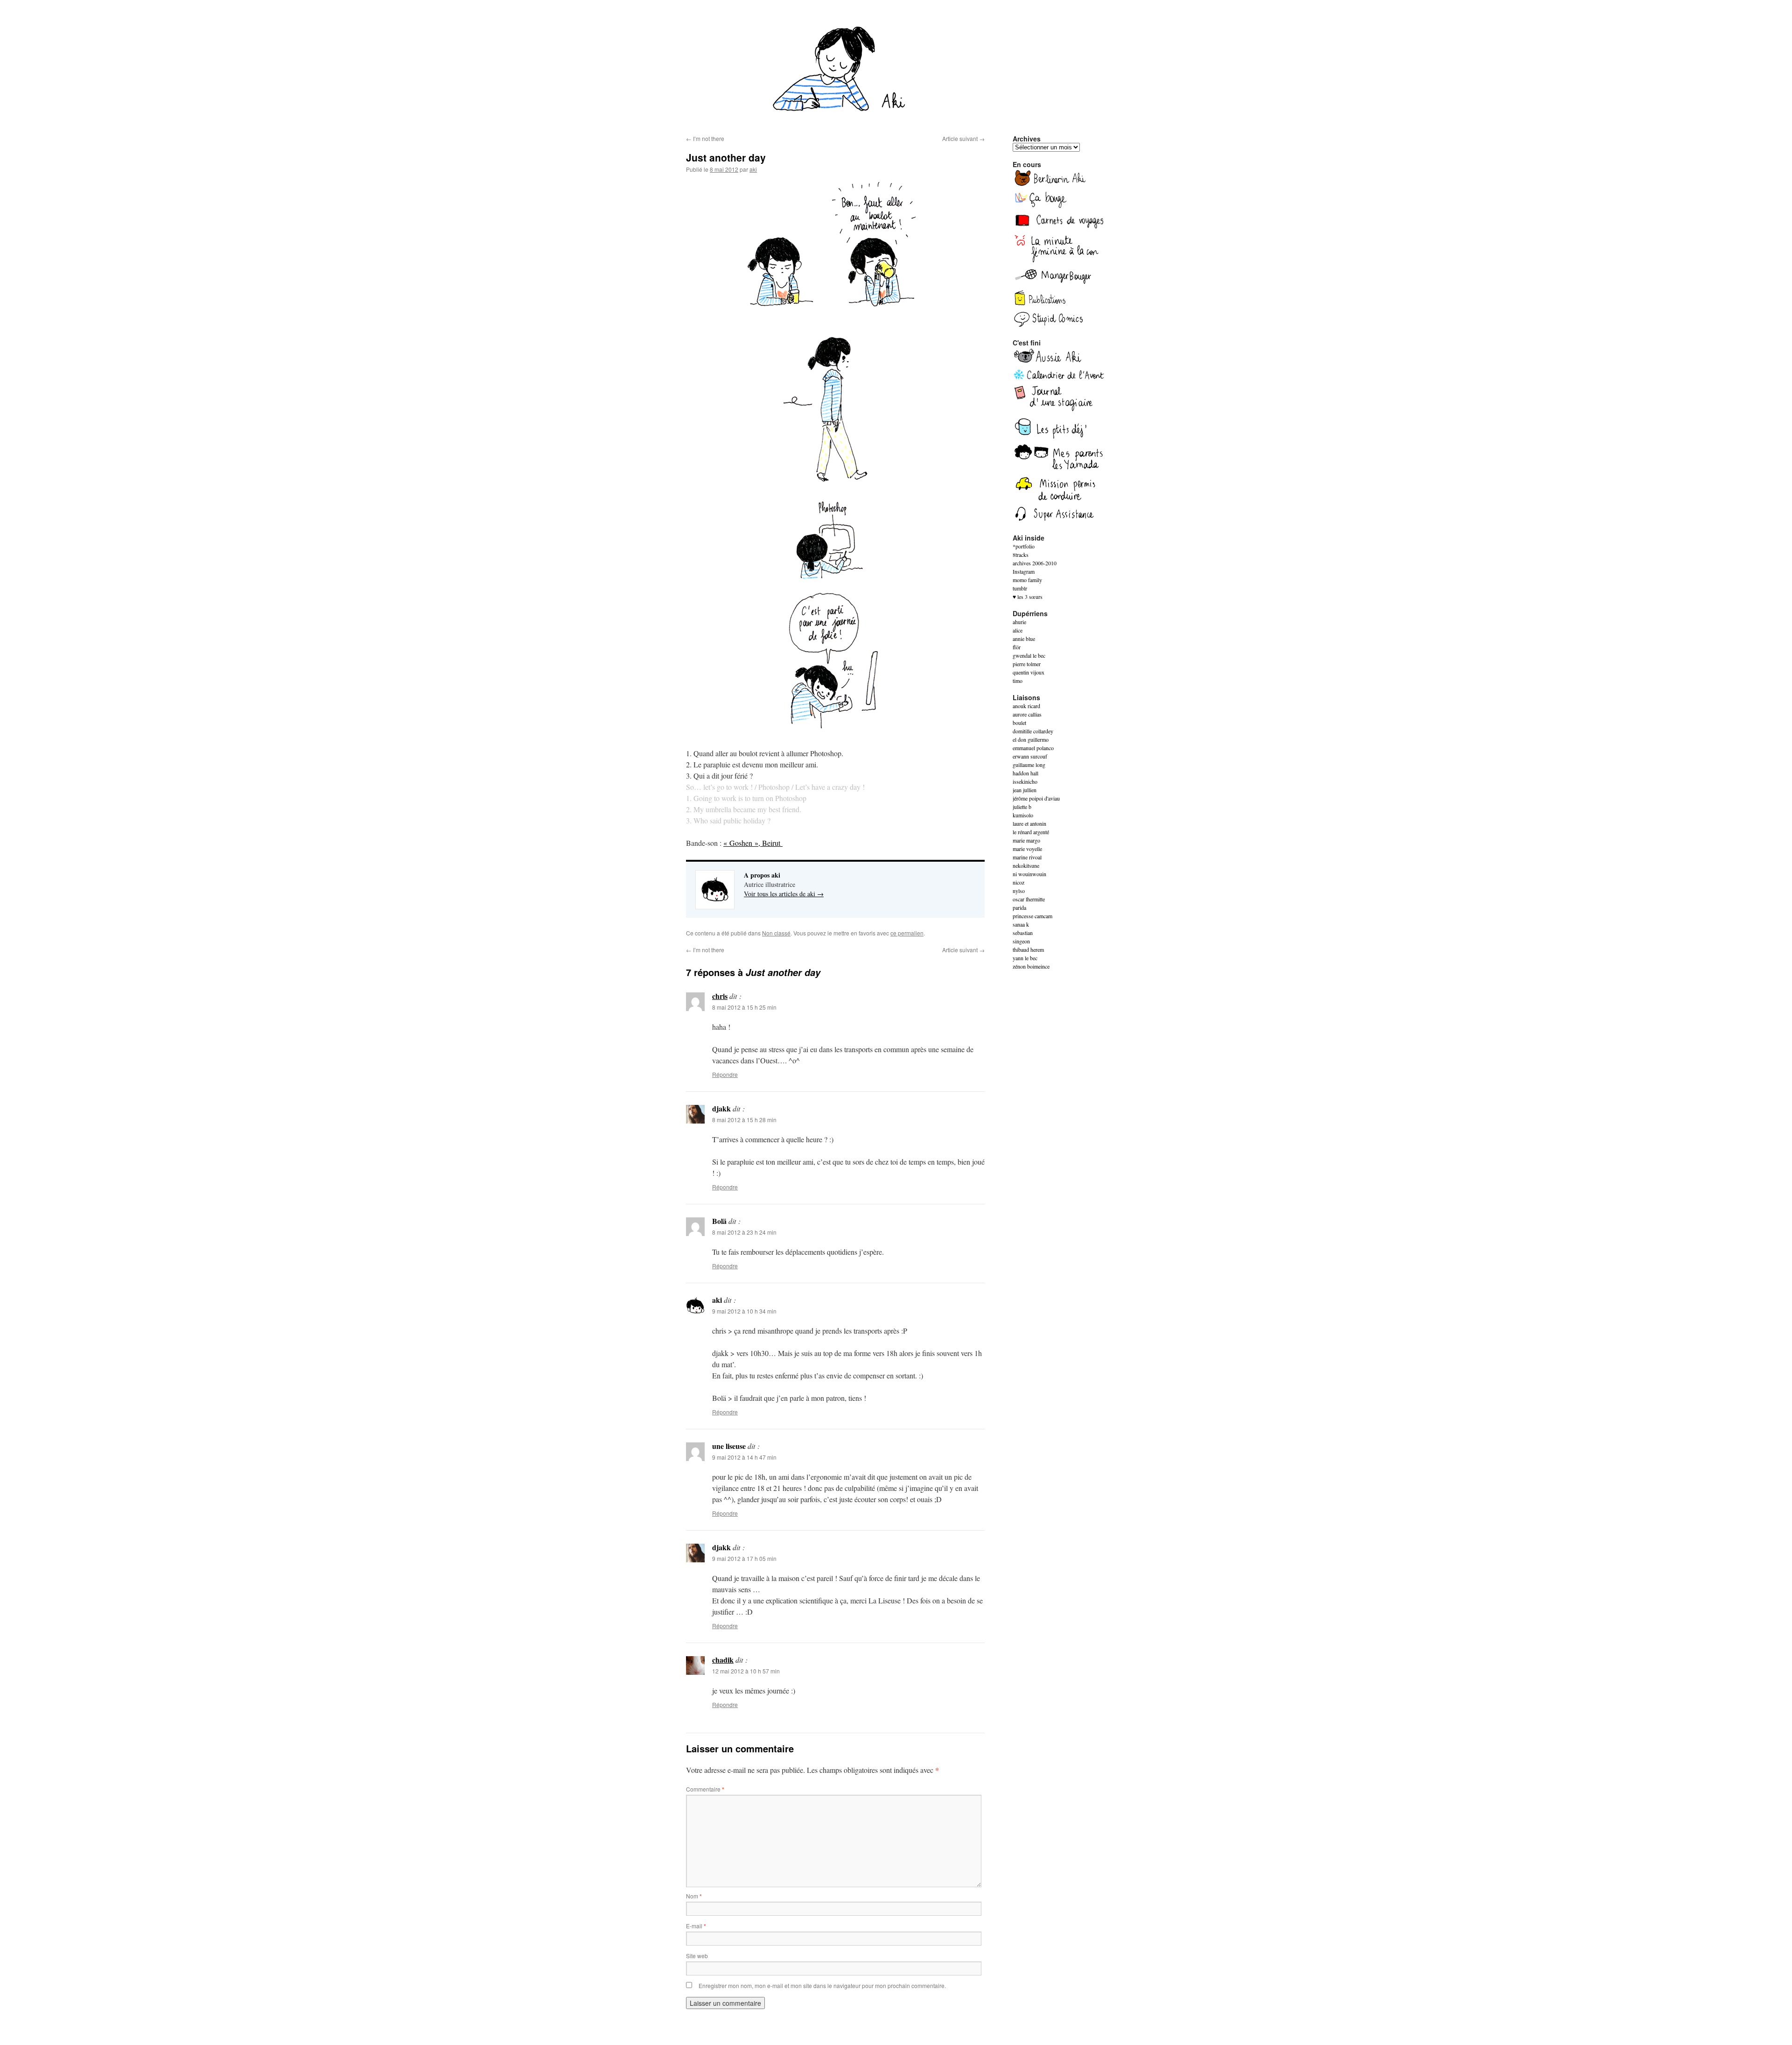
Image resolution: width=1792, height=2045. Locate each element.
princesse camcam (1032, 916)
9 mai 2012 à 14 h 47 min (744, 1457)
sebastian (1023, 933)
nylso (1019, 891)
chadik (723, 1660)
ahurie (1019, 622)
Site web (697, 1956)
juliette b (1022, 807)
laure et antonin (1029, 823)
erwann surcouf (1030, 756)
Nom (694, 1896)
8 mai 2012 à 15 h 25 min (744, 1007)
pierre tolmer (1027, 664)
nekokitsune (1026, 865)
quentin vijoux (1029, 672)
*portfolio (1024, 546)
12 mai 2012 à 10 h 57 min (746, 1671)
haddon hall (1025, 773)
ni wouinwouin (1029, 874)
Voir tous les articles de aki (784, 894)
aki (753, 169)
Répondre (725, 1074)
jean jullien (1025, 790)
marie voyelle (1027, 849)
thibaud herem (1028, 949)
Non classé (776, 933)
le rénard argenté (1031, 832)
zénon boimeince (1031, 966)
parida (1019, 907)
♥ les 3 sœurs (1028, 597)
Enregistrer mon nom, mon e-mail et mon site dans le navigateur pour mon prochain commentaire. (822, 1985)
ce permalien (907, 933)
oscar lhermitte (1029, 899)
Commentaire (705, 1789)
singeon (1021, 941)
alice (1018, 630)
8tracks (1021, 555)
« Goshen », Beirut (753, 843)
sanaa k (1021, 924)
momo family (1027, 580)
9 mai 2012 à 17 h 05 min (744, 1558)
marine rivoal (1027, 857)
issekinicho (1025, 781)
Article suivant (963, 138)
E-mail (696, 1926)
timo (1018, 681)
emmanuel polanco (1033, 748)
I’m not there (705, 138)
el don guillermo (1031, 739)
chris (720, 996)
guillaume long (1029, 765)
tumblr (1020, 588)
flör (1017, 647)
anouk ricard (1026, 706)
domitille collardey (1033, 731)
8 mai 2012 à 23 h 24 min (744, 1232)
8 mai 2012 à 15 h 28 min (744, 1120)
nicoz (1018, 882)
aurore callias (1027, 714)
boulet (1019, 723)
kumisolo (1023, 815)
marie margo (1026, 840)
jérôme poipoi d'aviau (1036, 798)
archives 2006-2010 (1035, 563)
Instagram (1024, 571)
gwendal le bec (1029, 655)
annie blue (1024, 639)
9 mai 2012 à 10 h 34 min (744, 1311)
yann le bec (1025, 958)
